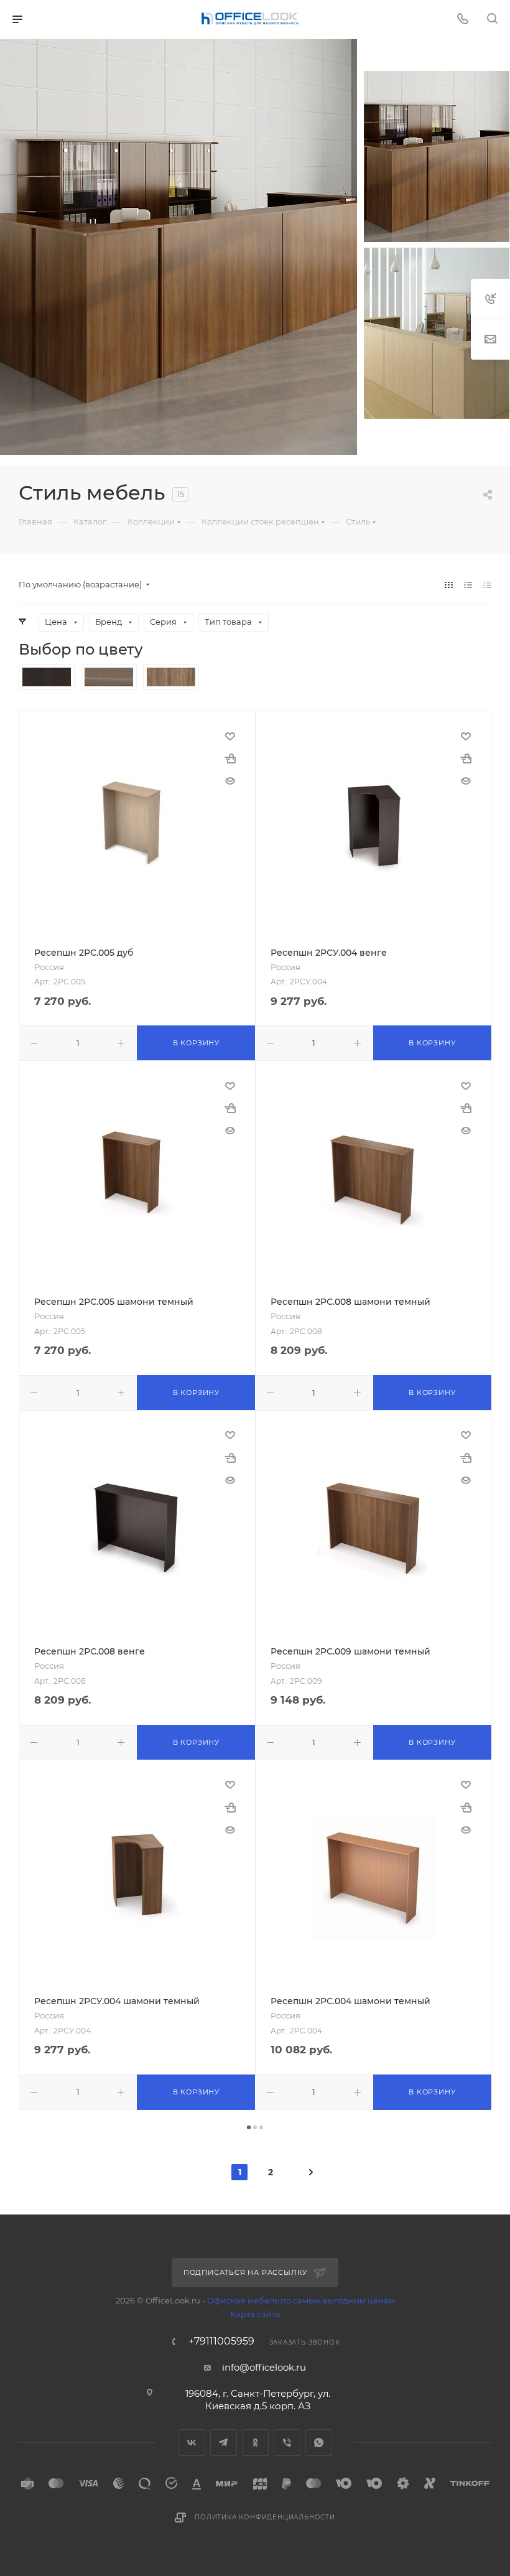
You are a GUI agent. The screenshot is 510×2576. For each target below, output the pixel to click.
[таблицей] (487, 585)
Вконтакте (192, 2443)
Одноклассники (255, 2443)
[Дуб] (109, 677)
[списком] (468, 585)
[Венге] (47, 677)
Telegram (224, 2443)
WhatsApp (319, 2443)
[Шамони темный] (171, 677)
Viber (287, 2443)
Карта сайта (255, 2314)
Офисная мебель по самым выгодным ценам (301, 2300)
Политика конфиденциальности (265, 2517)
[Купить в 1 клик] (230, 758)
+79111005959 (221, 2341)
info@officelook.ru (264, 2367)
